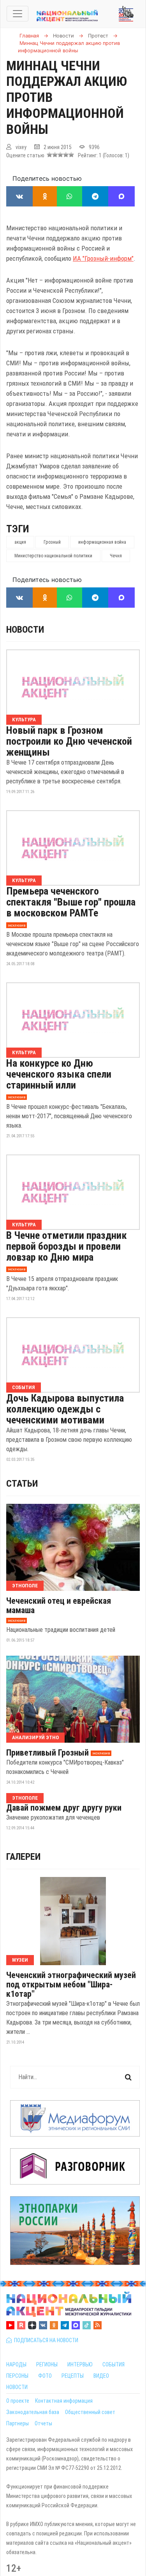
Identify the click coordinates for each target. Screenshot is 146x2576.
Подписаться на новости (45, 2340)
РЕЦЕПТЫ (73, 2376)
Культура (24, 720)
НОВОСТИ (17, 2387)
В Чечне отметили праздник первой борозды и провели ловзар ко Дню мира (67, 1246)
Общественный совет (90, 2412)
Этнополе (25, 1586)
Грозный (52, 542)
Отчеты (43, 2423)
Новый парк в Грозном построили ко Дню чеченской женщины (69, 741)
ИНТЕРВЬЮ (80, 2364)
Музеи (20, 1960)
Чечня (116, 556)
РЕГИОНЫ (47, 2364)
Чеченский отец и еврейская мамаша (59, 1606)
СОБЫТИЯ (113, 2364)
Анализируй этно (35, 1737)
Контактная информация (64, 2401)
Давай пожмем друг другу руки (64, 1808)
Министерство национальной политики (53, 556)
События (24, 1387)
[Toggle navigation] (18, 14)
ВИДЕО (101, 2376)
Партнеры (18, 2423)
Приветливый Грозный (47, 1753)
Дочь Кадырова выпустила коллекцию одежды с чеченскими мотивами (65, 1409)
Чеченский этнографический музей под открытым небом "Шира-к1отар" (71, 1985)
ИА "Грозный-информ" (103, 258)
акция (20, 542)
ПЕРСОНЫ (17, 2376)
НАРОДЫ (16, 2364)
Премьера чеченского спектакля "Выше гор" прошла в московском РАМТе (71, 902)
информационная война (102, 542)
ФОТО (45, 2376)
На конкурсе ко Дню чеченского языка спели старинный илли (59, 1074)
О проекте (18, 2401)
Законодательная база (33, 2412)
